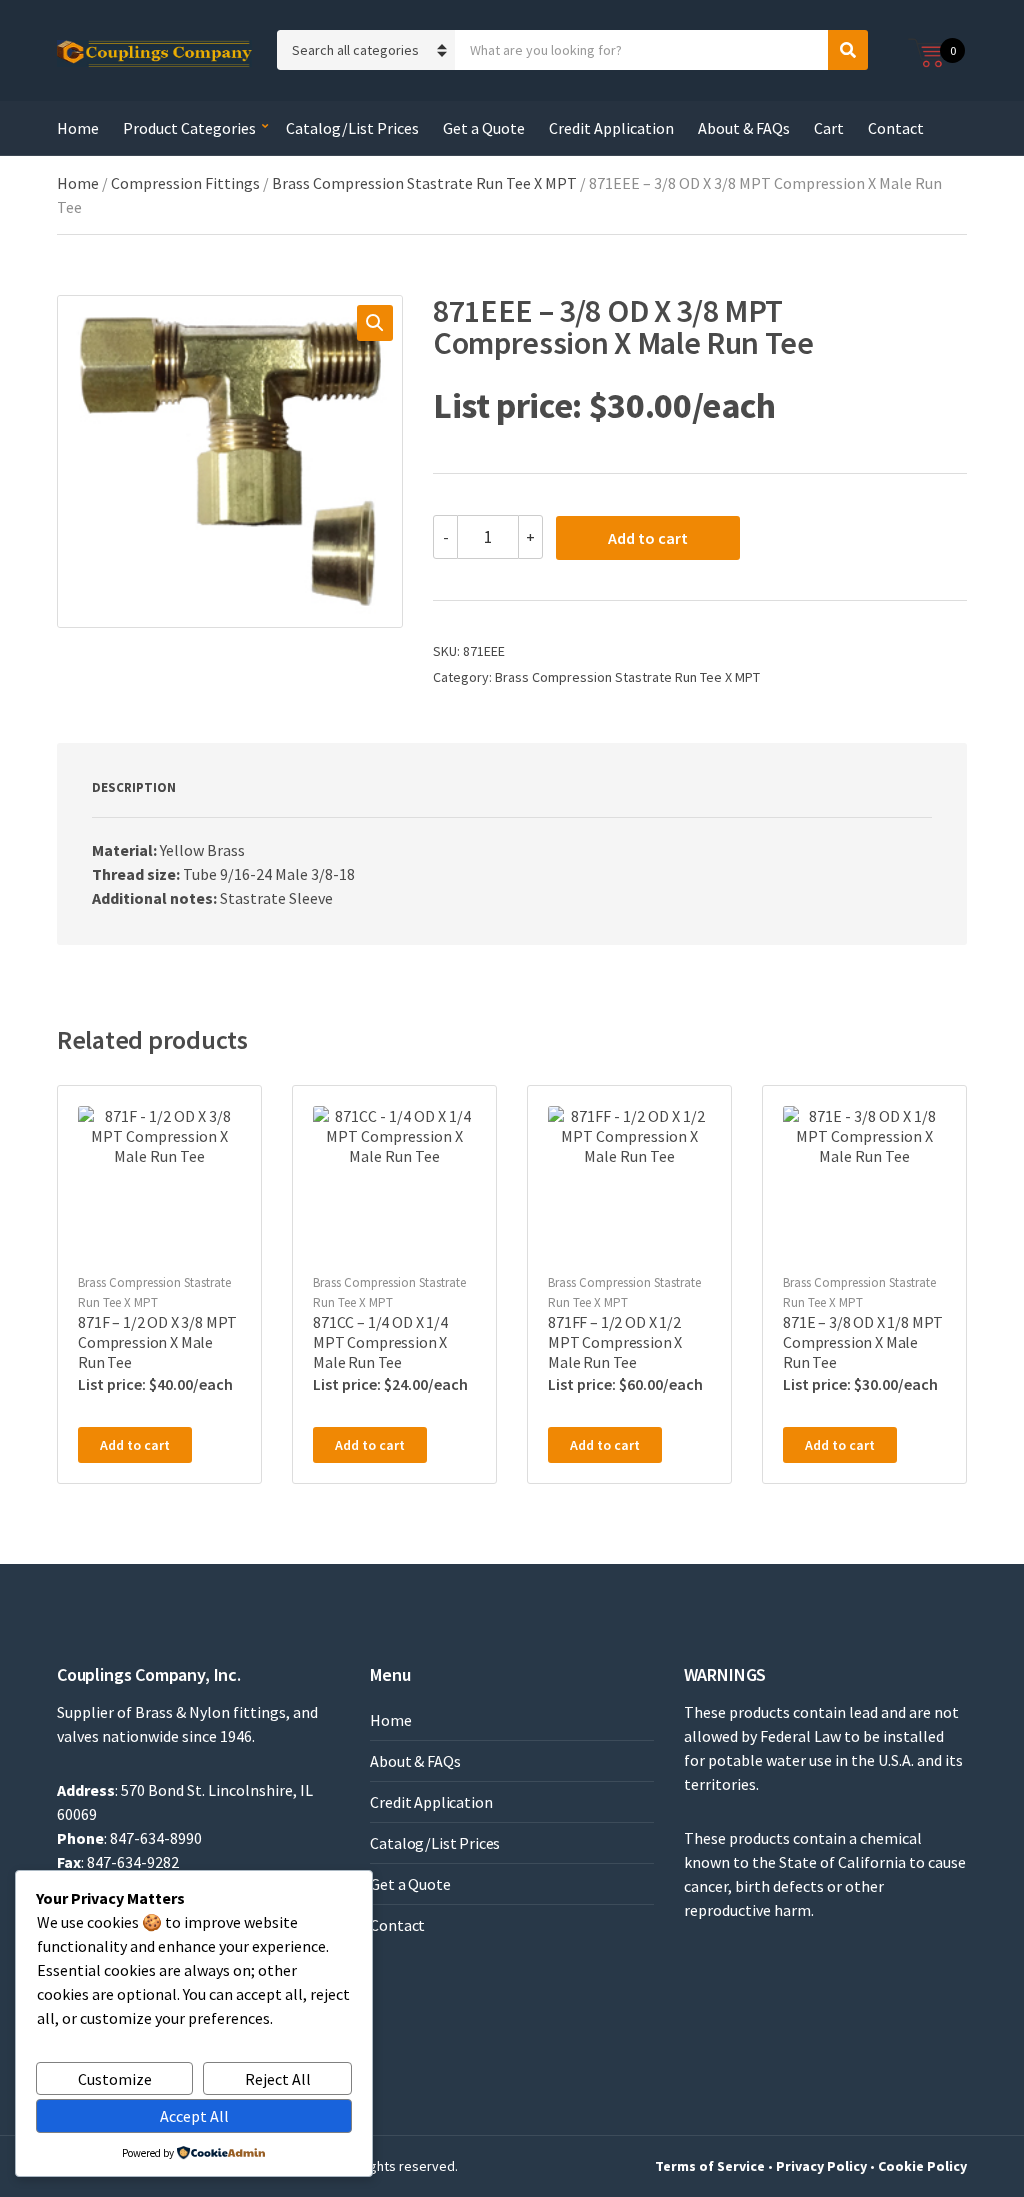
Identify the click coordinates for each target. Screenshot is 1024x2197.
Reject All (278, 2079)
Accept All (194, 2116)
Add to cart (648, 538)
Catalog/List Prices (352, 128)
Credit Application (611, 128)
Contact (896, 128)
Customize (115, 2079)
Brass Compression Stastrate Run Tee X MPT (424, 183)
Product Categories (189, 128)
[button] (375, 323)
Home (78, 128)
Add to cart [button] (135, 1445)
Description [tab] (134, 787)
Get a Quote (484, 128)
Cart (829, 128)
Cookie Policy (922, 2166)
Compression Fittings (185, 183)
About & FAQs (744, 128)
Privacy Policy (821, 2166)
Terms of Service (710, 2166)
